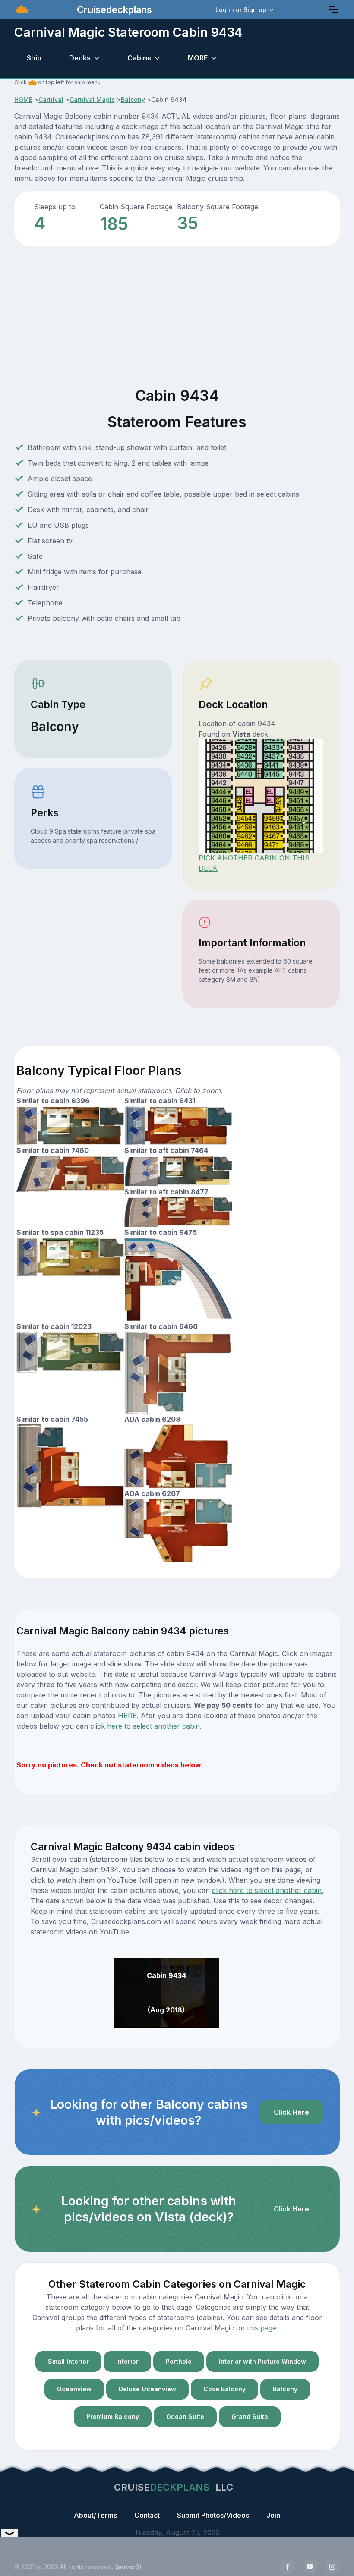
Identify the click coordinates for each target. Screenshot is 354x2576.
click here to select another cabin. (268, 1890)
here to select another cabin (153, 1726)
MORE (198, 58)
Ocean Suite (185, 2417)
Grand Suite (250, 2417)
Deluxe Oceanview (147, 2389)
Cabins (139, 58)
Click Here (291, 2112)
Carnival (51, 99)
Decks (80, 58)
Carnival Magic (92, 99)
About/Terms (95, 2515)
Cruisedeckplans (113, 9)
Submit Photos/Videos (213, 2515)
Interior (127, 2361)
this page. (262, 2328)
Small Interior (68, 2361)
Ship (34, 58)
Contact (147, 2515)
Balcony (133, 99)
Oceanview (74, 2389)
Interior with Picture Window (262, 2361)
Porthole (179, 2361)
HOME (23, 99)
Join (273, 2515)
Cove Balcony (224, 2389)
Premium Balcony (113, 2417)
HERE (127, 1716)
